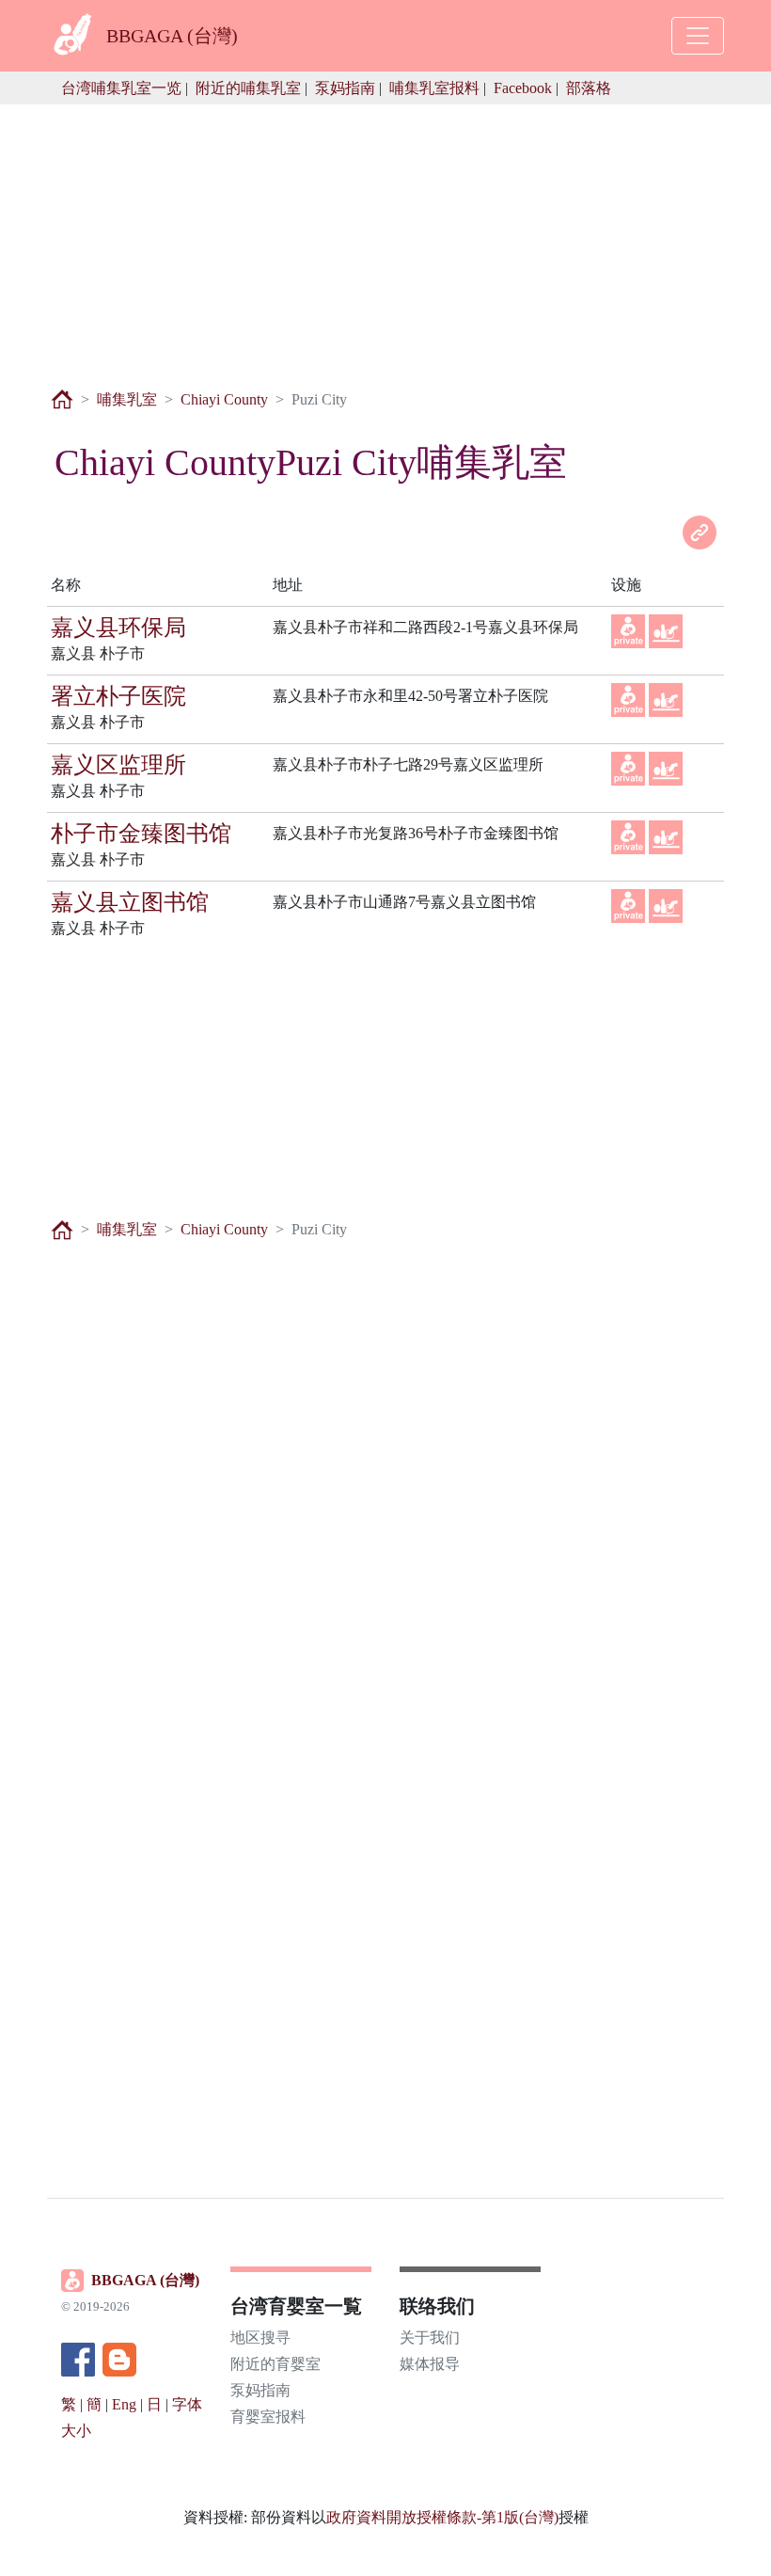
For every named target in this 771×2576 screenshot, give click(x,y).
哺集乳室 (127, 399)
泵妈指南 (345, 88)
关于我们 (430, 2337)
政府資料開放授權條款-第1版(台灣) (442, 2517)
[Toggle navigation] (698, 36)
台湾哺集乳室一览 (121, 88)
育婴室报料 (268, 2417)
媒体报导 (430, 2364)
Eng (124, 2404)
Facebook (523, 88)
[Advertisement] (385, 236)
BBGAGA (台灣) (145, 2280)
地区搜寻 (260, 2337)
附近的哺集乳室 (248, 88)
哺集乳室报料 (434, 88)
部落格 (589, 88)
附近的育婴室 (275, 2364)
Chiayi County (224, 399)
